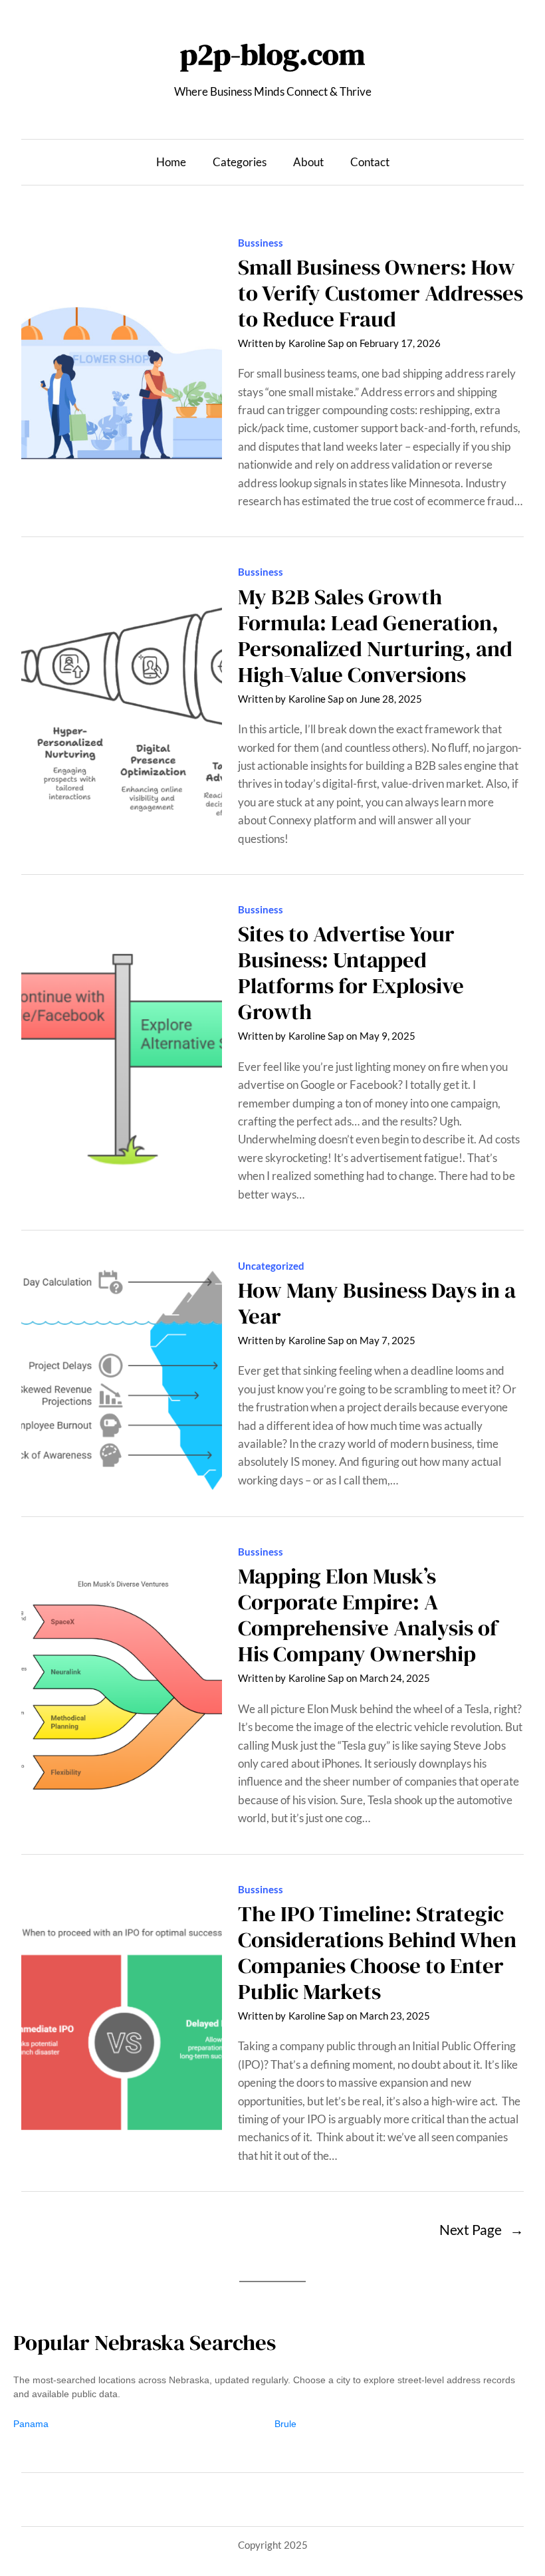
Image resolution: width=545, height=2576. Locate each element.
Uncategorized (271, 1266)
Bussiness (261, 243)
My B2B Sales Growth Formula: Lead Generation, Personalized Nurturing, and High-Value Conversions (375, 636)
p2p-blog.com (272, 54)
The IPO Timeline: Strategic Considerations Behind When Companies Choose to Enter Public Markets (377, 1952)
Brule (285, 2424)
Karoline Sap (316, 343)
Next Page (482, 2229)
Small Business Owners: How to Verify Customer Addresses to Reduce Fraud (381, 293)
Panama (31, 2424)
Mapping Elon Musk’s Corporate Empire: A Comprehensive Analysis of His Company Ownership (368, 1615)
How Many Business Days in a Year (377, 1303)
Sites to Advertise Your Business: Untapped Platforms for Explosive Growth (351, 973)
